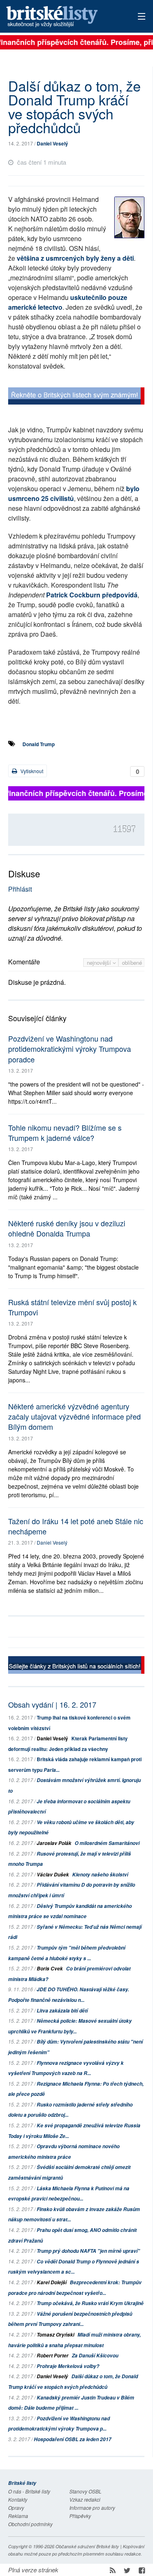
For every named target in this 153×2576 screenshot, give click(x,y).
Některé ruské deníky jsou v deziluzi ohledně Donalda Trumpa (67, 1228)
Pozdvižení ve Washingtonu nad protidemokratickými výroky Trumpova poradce (70, 1049)
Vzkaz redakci (85, 2499)
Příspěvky (80, 2516)
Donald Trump (39, 744)
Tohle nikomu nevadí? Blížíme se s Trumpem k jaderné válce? (65, 1133)
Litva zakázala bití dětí (62, 2011)
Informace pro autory (92, 2508)
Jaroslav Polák (54, 1843)
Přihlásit (20, 889)
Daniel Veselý (52, 143)
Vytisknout (31, 771)
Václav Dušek (53, 1875)
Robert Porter (53, 2356)
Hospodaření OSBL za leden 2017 (73, 2439)
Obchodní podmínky (30, 2524)
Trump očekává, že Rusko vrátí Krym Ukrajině (90, 2303)
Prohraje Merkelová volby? (68, 2366)
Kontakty (18, 2499)
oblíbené (132, 963)
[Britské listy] (76, 397)
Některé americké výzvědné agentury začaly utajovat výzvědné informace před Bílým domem (74, 1416)
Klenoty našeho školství (100, 1875)
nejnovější (100, 963)
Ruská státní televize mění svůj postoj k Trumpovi (72, 1307)
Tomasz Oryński (55, 2335)
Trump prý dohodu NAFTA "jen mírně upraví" (88, 2251)
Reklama (18, 2516)
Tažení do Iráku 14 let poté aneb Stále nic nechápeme (76, 1526)
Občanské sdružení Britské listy (87, 2546)
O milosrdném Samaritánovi (107, 1843)
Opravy (16, 2508)
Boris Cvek (50, 1969)
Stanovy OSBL (85, 2491)
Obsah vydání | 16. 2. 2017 (52, 1704)
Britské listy (63, 17)
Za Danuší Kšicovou (95, 2356)
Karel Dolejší (52, 2282)
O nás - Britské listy (29, 2491)
